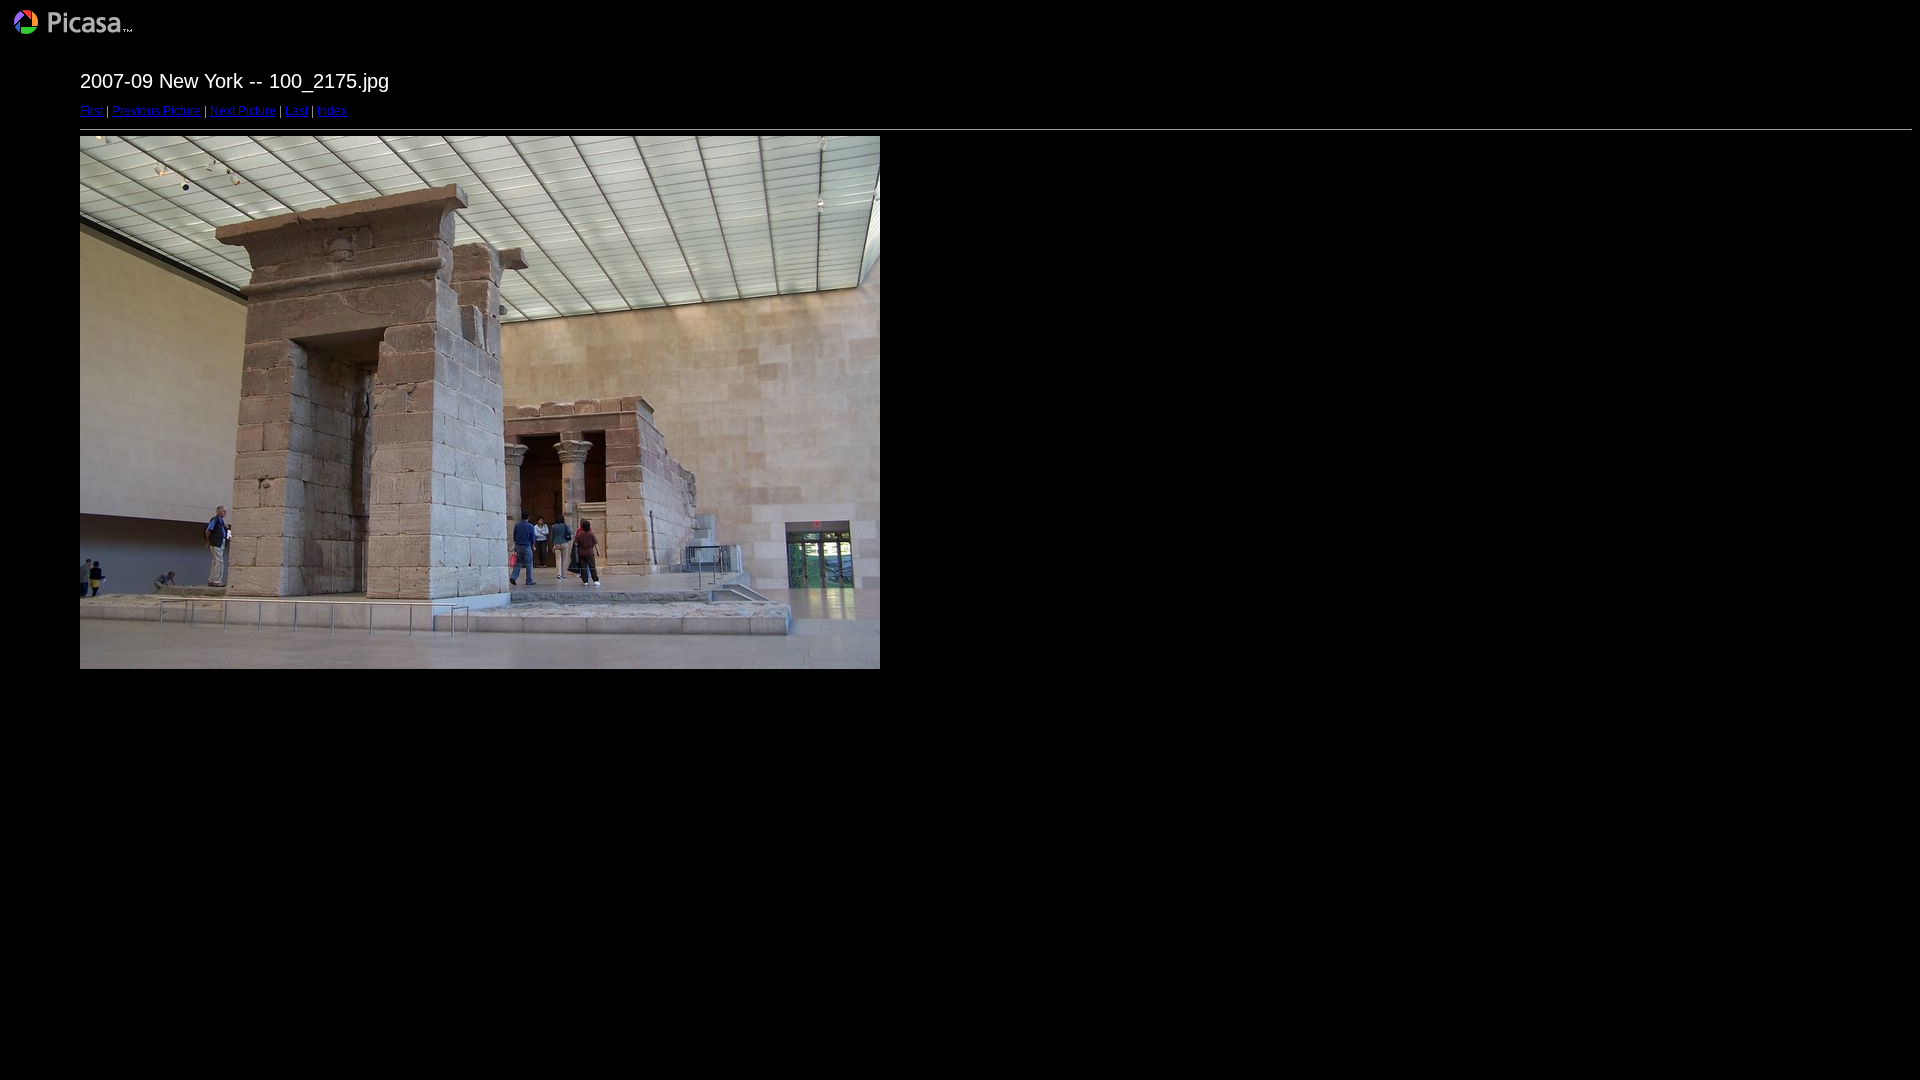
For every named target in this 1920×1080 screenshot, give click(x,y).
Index (332, 111)
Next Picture (243, 111)
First (91, 111)
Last (296, 111)
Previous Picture (156, 111)
